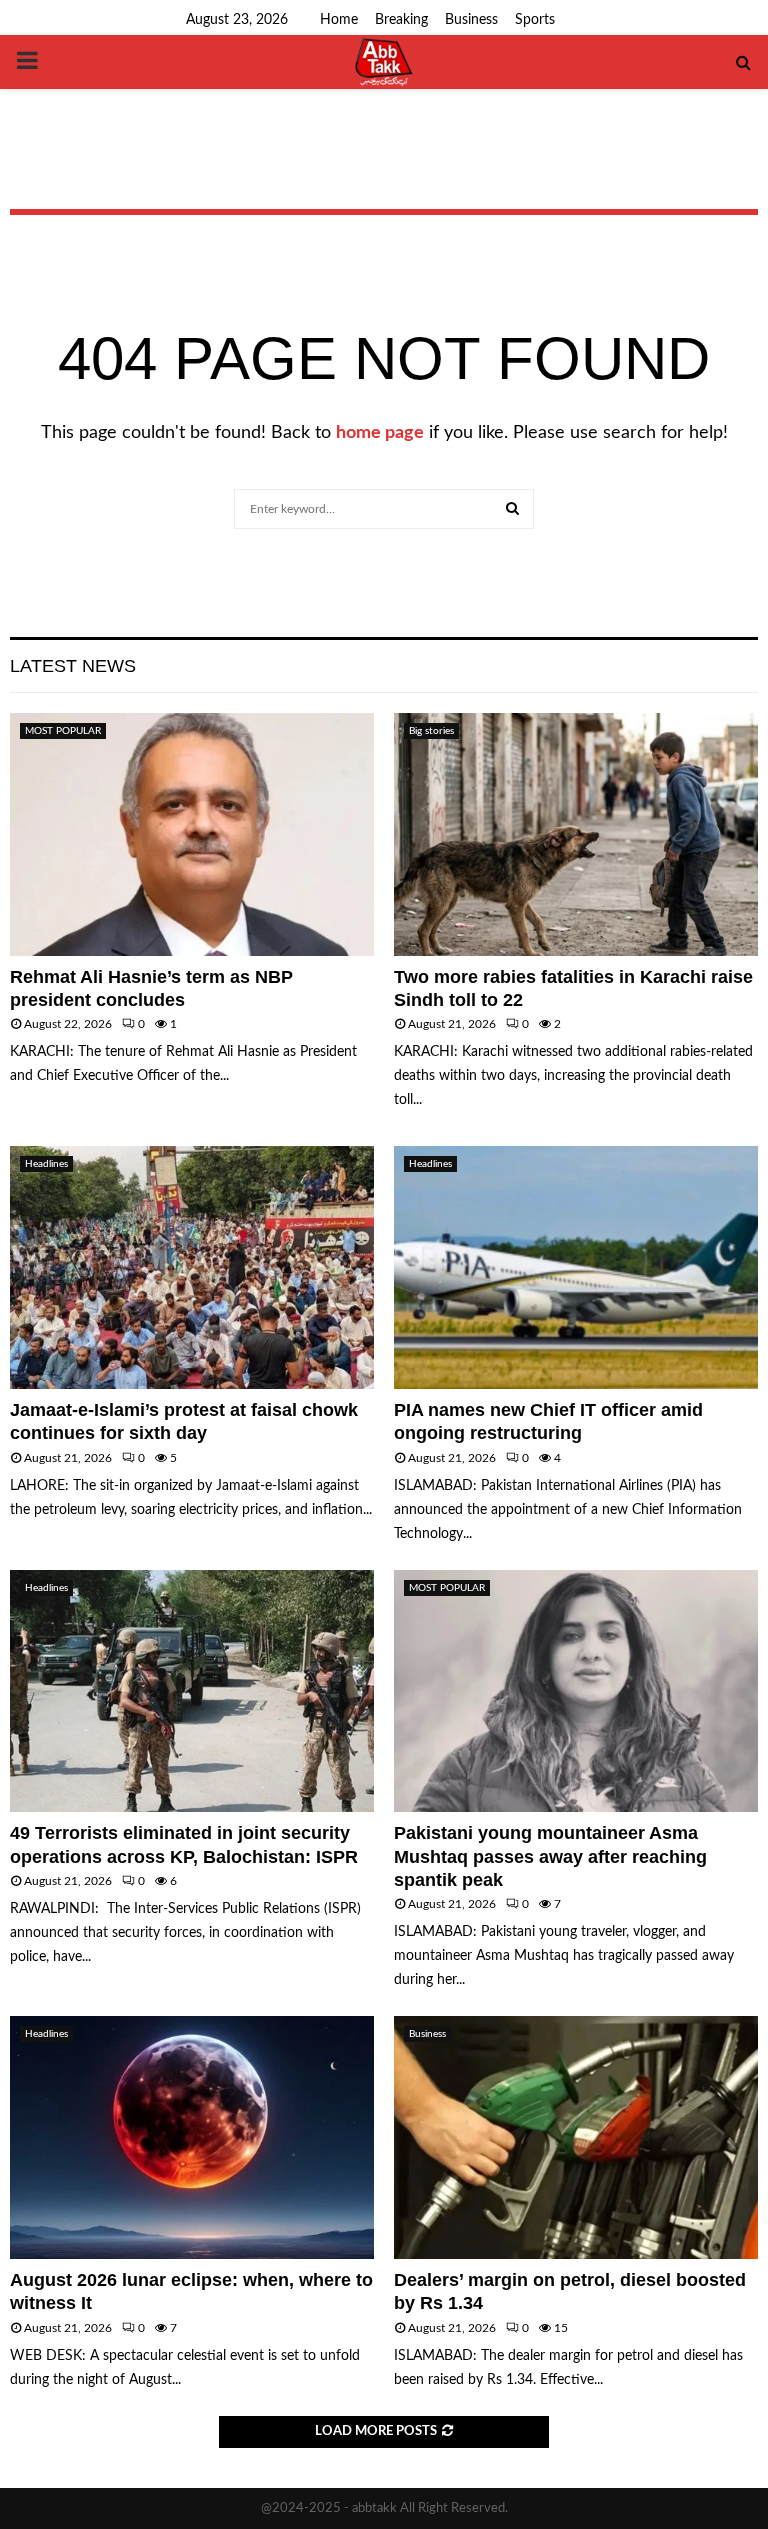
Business (471, 20)
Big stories (431, 731)
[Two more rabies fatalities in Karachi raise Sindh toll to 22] (576, 834)
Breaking (401, 20)
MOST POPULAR (63, 731)
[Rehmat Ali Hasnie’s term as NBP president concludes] (192, 834)
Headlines (46, 1164)
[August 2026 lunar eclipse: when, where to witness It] (192, 2137)
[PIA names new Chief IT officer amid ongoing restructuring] (576, 1267)
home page (380, 433)
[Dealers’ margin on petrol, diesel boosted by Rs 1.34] (576, 2137)
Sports (535, 20)
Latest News (73, 666)
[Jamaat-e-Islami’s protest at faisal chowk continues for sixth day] (192, 1267)
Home (339, 20)
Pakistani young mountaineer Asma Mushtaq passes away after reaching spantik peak (550, 1856)
